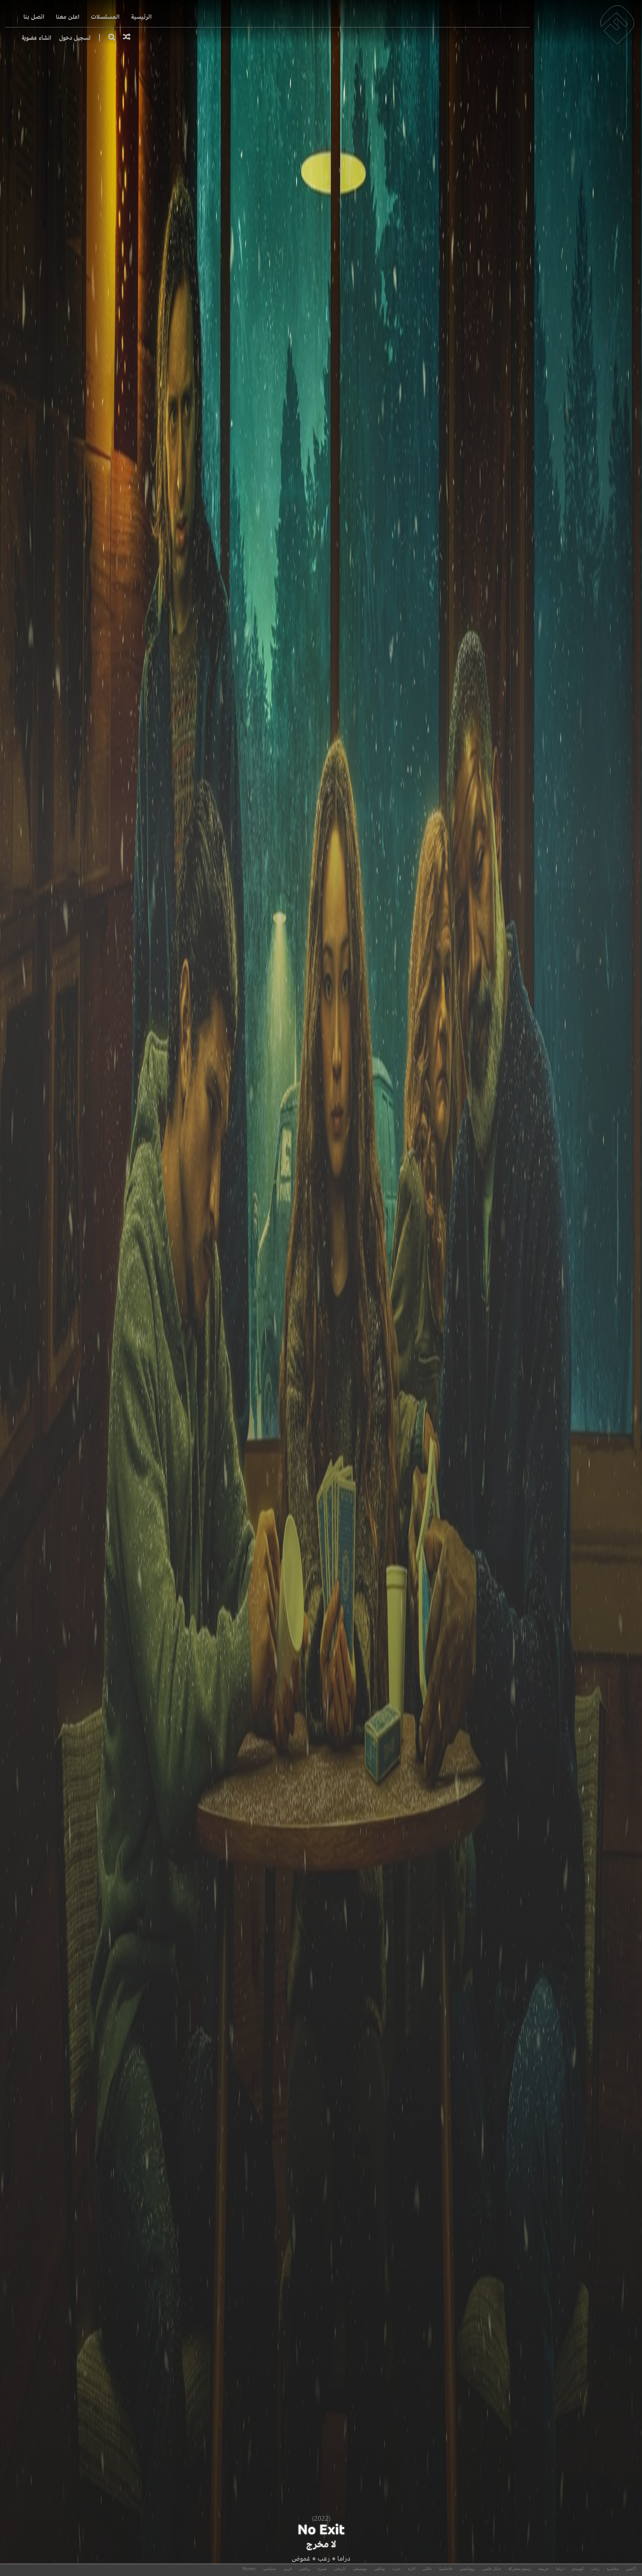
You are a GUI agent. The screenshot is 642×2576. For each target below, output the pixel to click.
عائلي (427, 2569)
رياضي (305, 2569)
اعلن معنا (68, 17)
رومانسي (467, 2569)
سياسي (270, 2569)
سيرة (322, 2569)
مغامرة (613, 2569)
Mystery (249, 2569)
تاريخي (340, 2569)
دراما (344, 2558)
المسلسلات (105, 17)
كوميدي (578, 2569)
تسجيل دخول (75, 38)
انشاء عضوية (36, 38)
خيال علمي (492, 2569)
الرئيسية (141, 17)
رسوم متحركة (520, 2569)
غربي (288, 2569)
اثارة (412, 2569)
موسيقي (360, 2569)
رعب (324, 2558)
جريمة (544, 2569)
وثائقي (380, 2569)
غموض (301, 2558)
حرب (396, 2569)
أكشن (631, 2569)
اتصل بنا (34, 17)
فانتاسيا (446, 2569)
